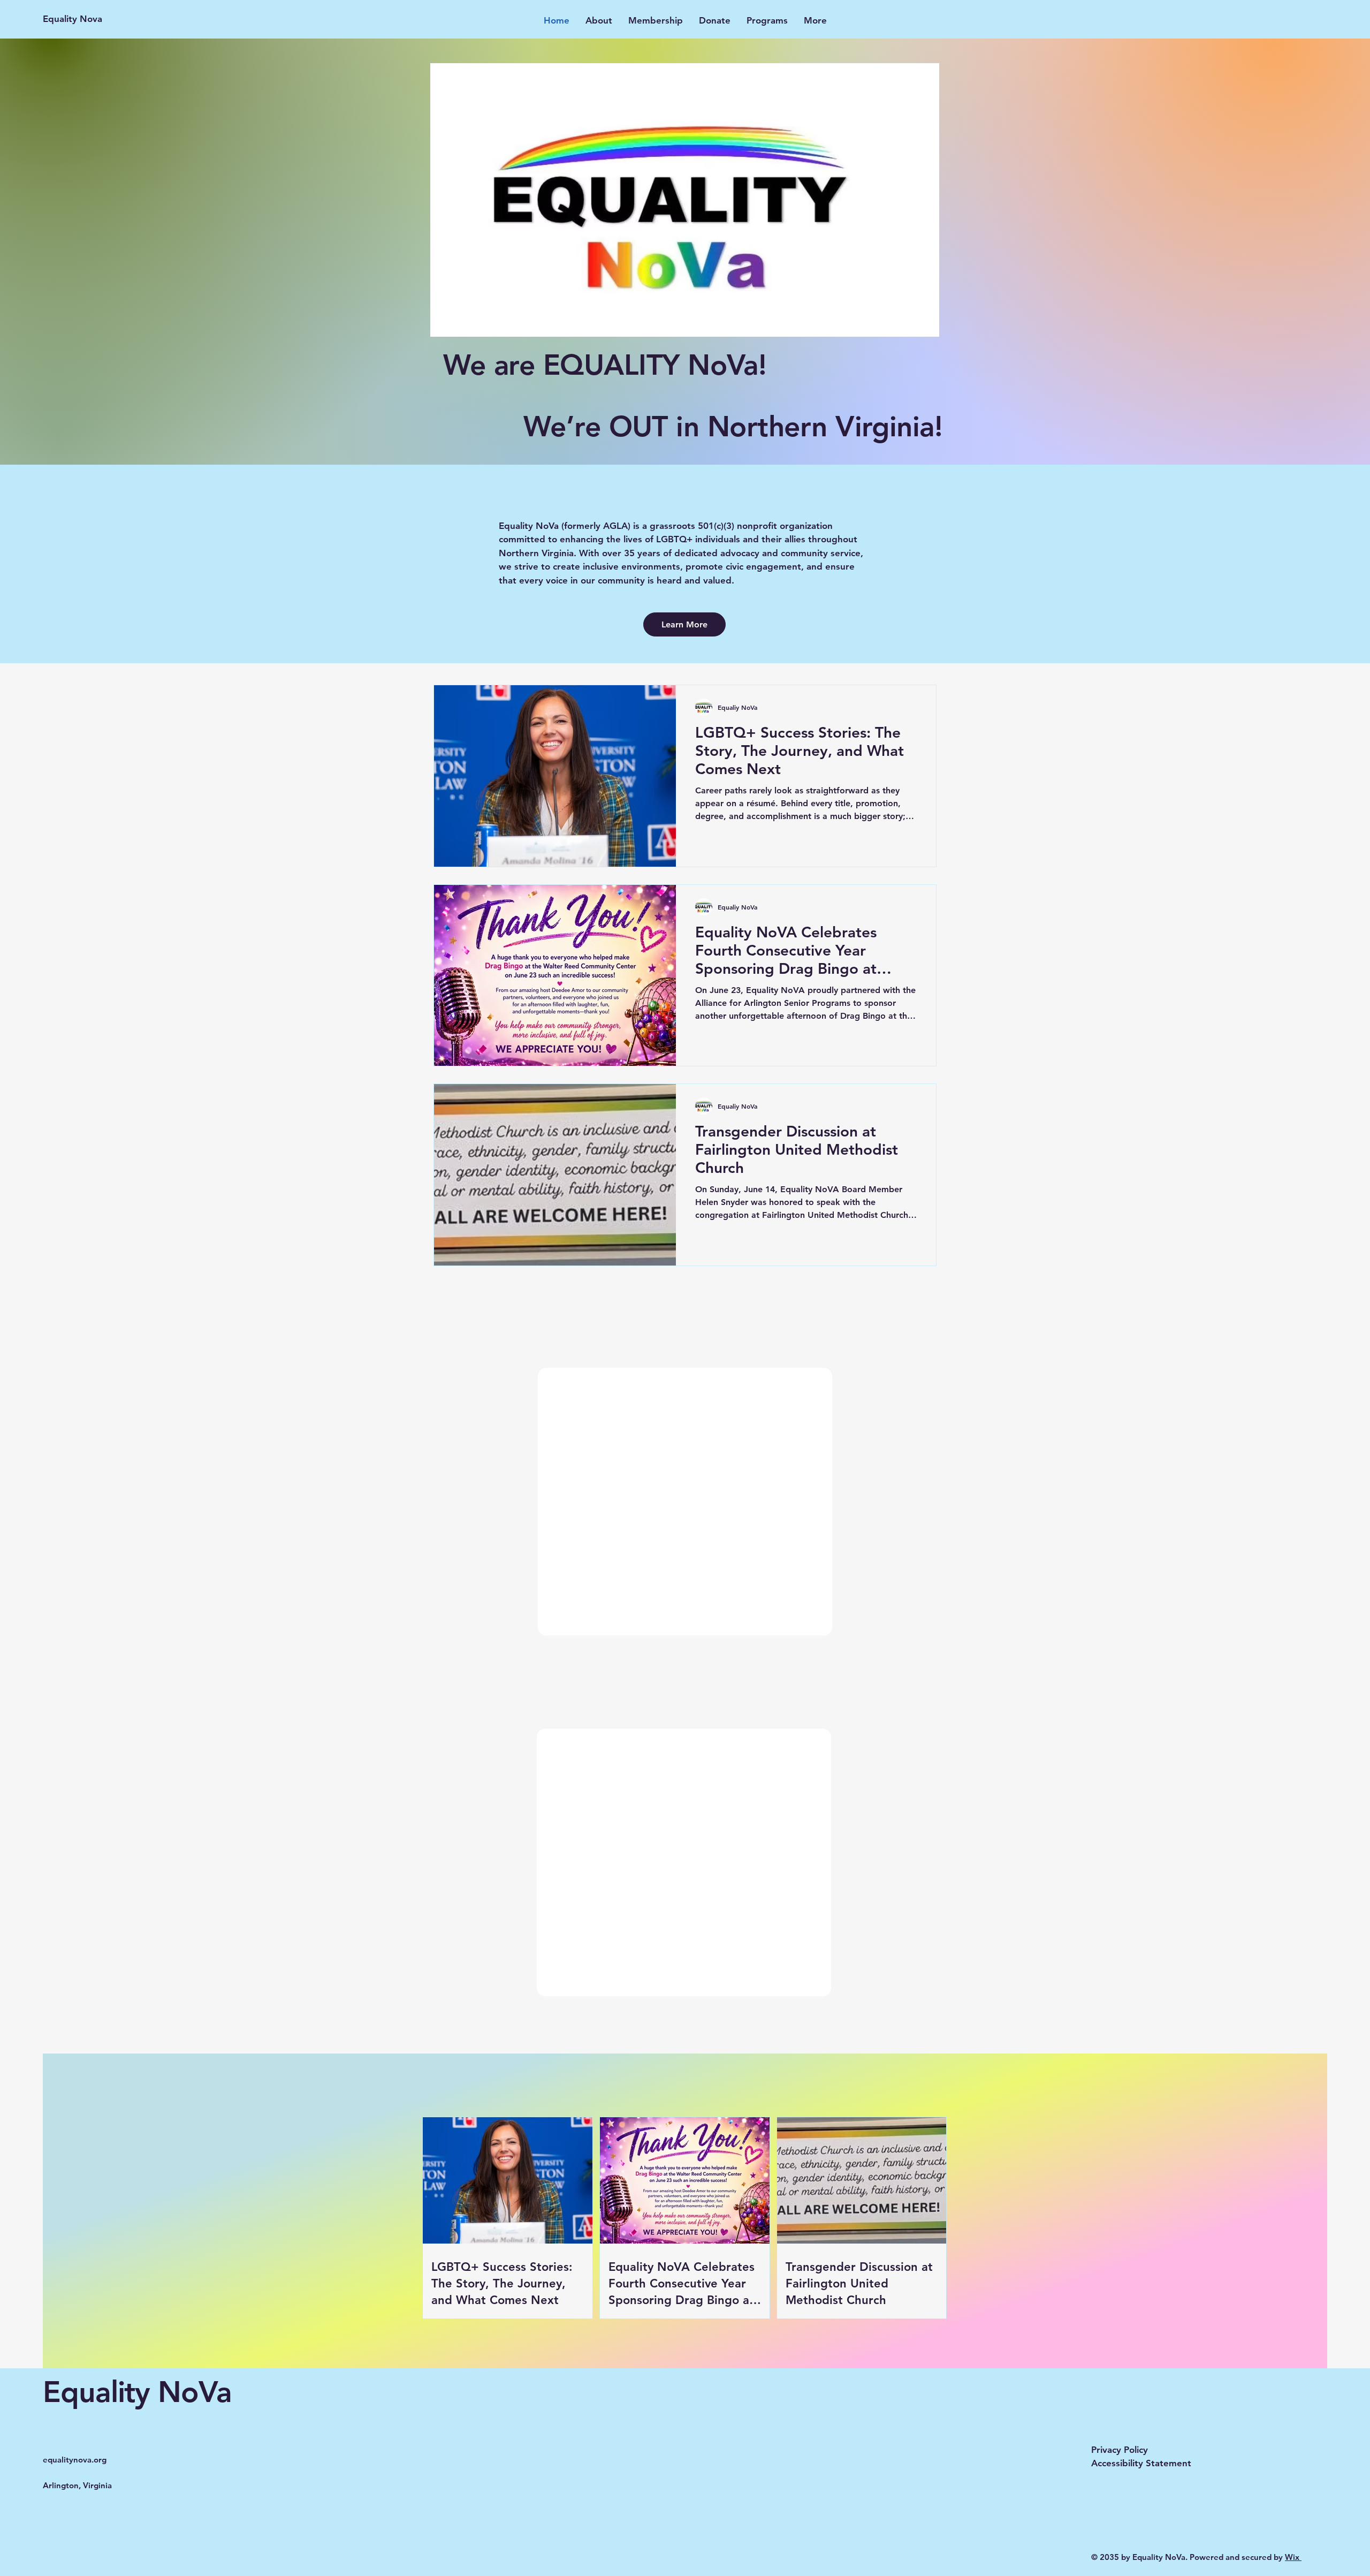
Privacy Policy (1120, 2450)
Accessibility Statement (1141, 2463)
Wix (1293, 2557)
